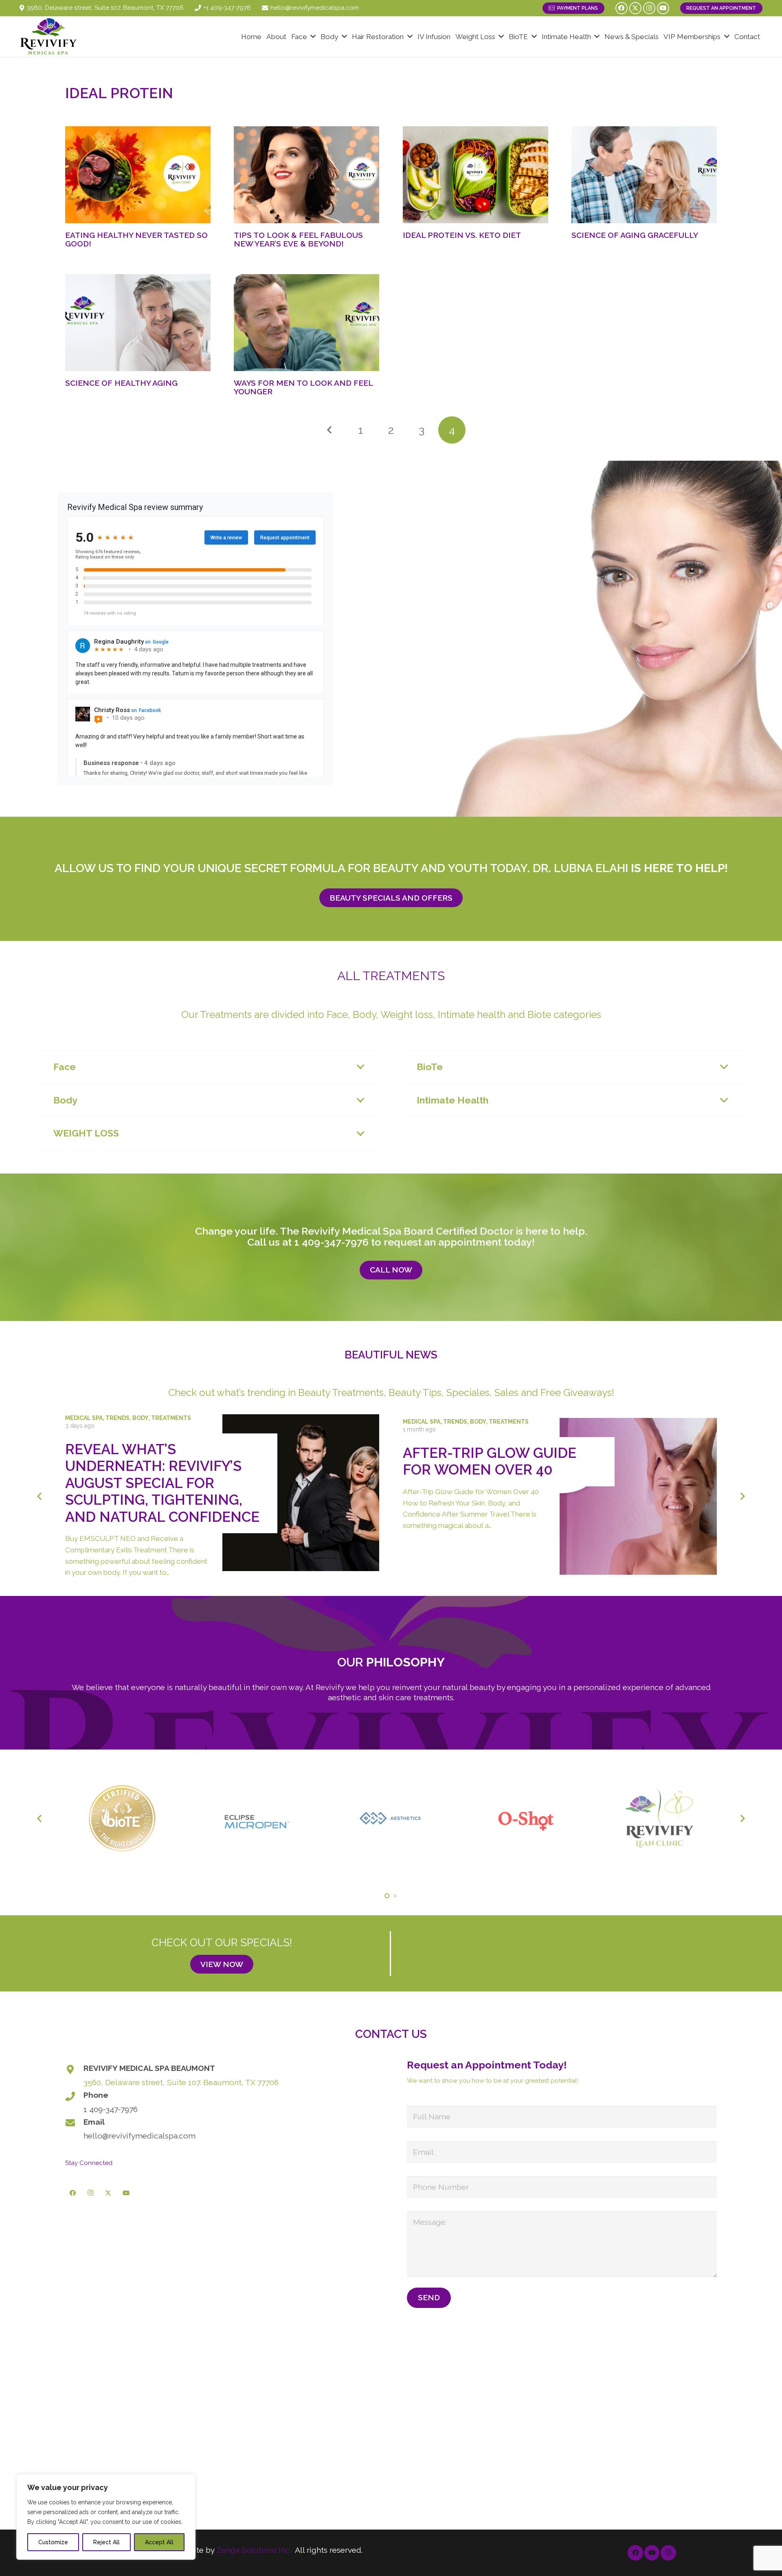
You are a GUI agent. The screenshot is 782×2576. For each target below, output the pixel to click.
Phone (96, 2095)
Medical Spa (84, 1418)
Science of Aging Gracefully (635, 235)
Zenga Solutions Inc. (254, 2550)
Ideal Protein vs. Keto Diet (462, 235)
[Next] (742, 1496)
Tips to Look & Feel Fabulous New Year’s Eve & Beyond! (298, 239)
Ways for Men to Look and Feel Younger (303, 387)
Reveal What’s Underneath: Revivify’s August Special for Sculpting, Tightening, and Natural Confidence (162, 1483)
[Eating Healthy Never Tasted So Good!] (138, 175)
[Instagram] (649, 8)
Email (94, 2122)
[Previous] (330, 430)
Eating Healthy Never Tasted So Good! (136, 239)
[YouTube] (663, 8)
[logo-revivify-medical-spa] (49, 37)
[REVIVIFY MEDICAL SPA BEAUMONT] (74, 2069)
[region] (106, 2517)
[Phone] (74, 2096)
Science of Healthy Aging (121, 383)
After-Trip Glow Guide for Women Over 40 (490, 1461)
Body (140, 1418)
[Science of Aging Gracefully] (644, 175)
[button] (313, 37)
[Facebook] (622, 8)
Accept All (159, 2542)
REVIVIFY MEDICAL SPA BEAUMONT (149, 2068)
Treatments (171, 1418)
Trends (118, 1418)
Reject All (107, 2542)
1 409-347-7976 (331, 1242)
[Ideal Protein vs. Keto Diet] (476, 175)
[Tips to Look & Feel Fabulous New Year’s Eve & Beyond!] (306, 175)
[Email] (74, 2123)
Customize (53, 2542)
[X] (635, 8)
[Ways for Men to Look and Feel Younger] (306, 323)
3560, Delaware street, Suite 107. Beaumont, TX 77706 (181, 2082)
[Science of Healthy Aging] (138, 323)
